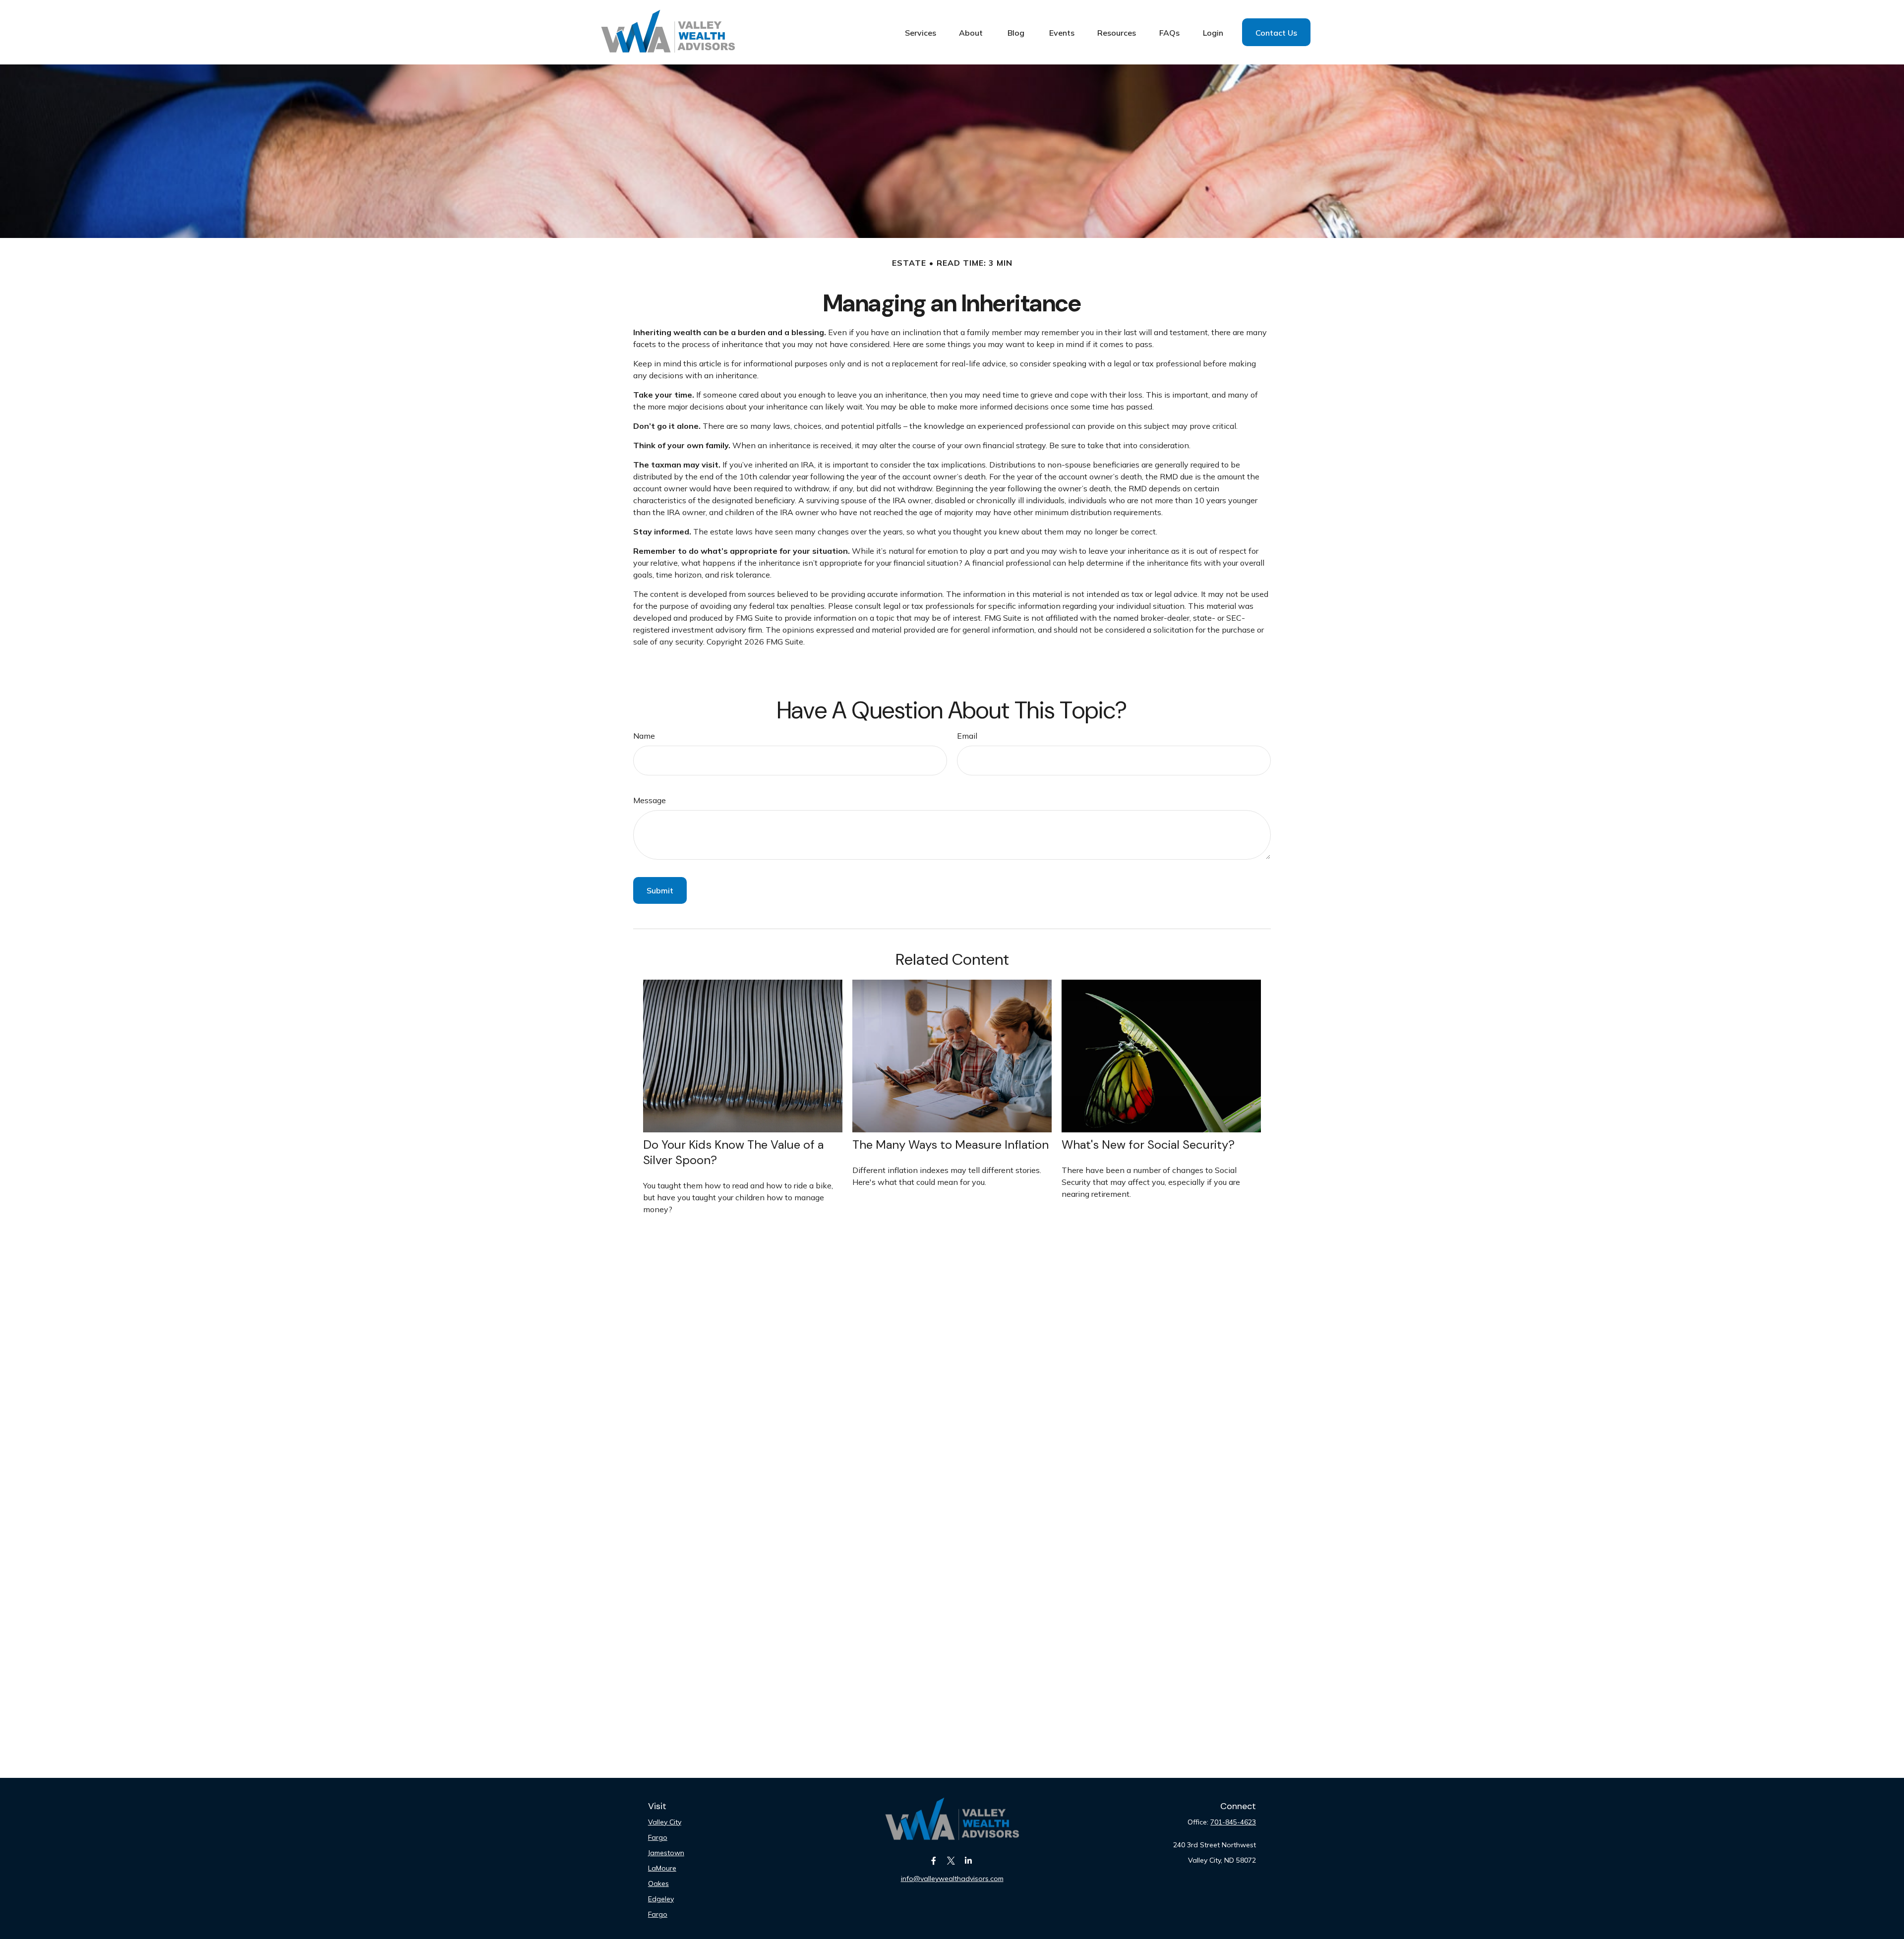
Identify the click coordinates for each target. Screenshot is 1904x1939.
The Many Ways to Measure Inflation (951, 1145)
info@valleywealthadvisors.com (952, 1879)
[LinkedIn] (969, 1860)
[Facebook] (934, 1860)
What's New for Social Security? (1148, 1145)
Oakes (658, 1883)
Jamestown (666, 1853)
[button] (921, 32)
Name (644, 736)
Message (650, 800)
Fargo (658, 1837)
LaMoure (662, 1868)
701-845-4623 (1233, 1822)
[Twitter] (951, 1860)
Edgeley (661, 1899)
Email (967, 736)
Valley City (665, 1822)
